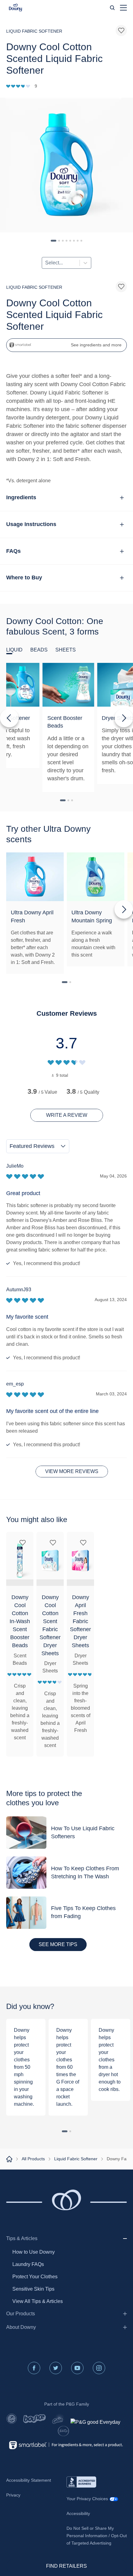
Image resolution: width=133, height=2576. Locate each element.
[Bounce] (34, 2419)
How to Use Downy (34, 2252)
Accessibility (78, 2513)
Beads (39, 650)
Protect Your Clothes (35, 2277)
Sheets (66, 650)
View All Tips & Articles (38, 2301)
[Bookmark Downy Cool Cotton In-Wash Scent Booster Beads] (23, 1543)
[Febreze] (63, 2431)
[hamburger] (123, 8)
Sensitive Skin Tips (33, 2289)
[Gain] (58, 2419)
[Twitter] (56, 2368)
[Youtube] (77, 2368)
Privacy (13, 2495)
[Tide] (12, 2419)
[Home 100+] (9, 2159)
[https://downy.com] (19, 86)
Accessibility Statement (29, 2480)
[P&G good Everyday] (95, 2422)
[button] (15, 8)
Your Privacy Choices (87, 2499)
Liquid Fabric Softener (76, 2159)
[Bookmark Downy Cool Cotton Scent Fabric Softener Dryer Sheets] (53, 1543)
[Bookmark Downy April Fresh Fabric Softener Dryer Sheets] (83, 1543)
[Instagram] (99, 2368)
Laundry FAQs (28, 2264)
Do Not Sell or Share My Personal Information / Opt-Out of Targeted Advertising (97, 2536)
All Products (33, 2159)
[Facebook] (34, 2368)
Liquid (14, 650)
